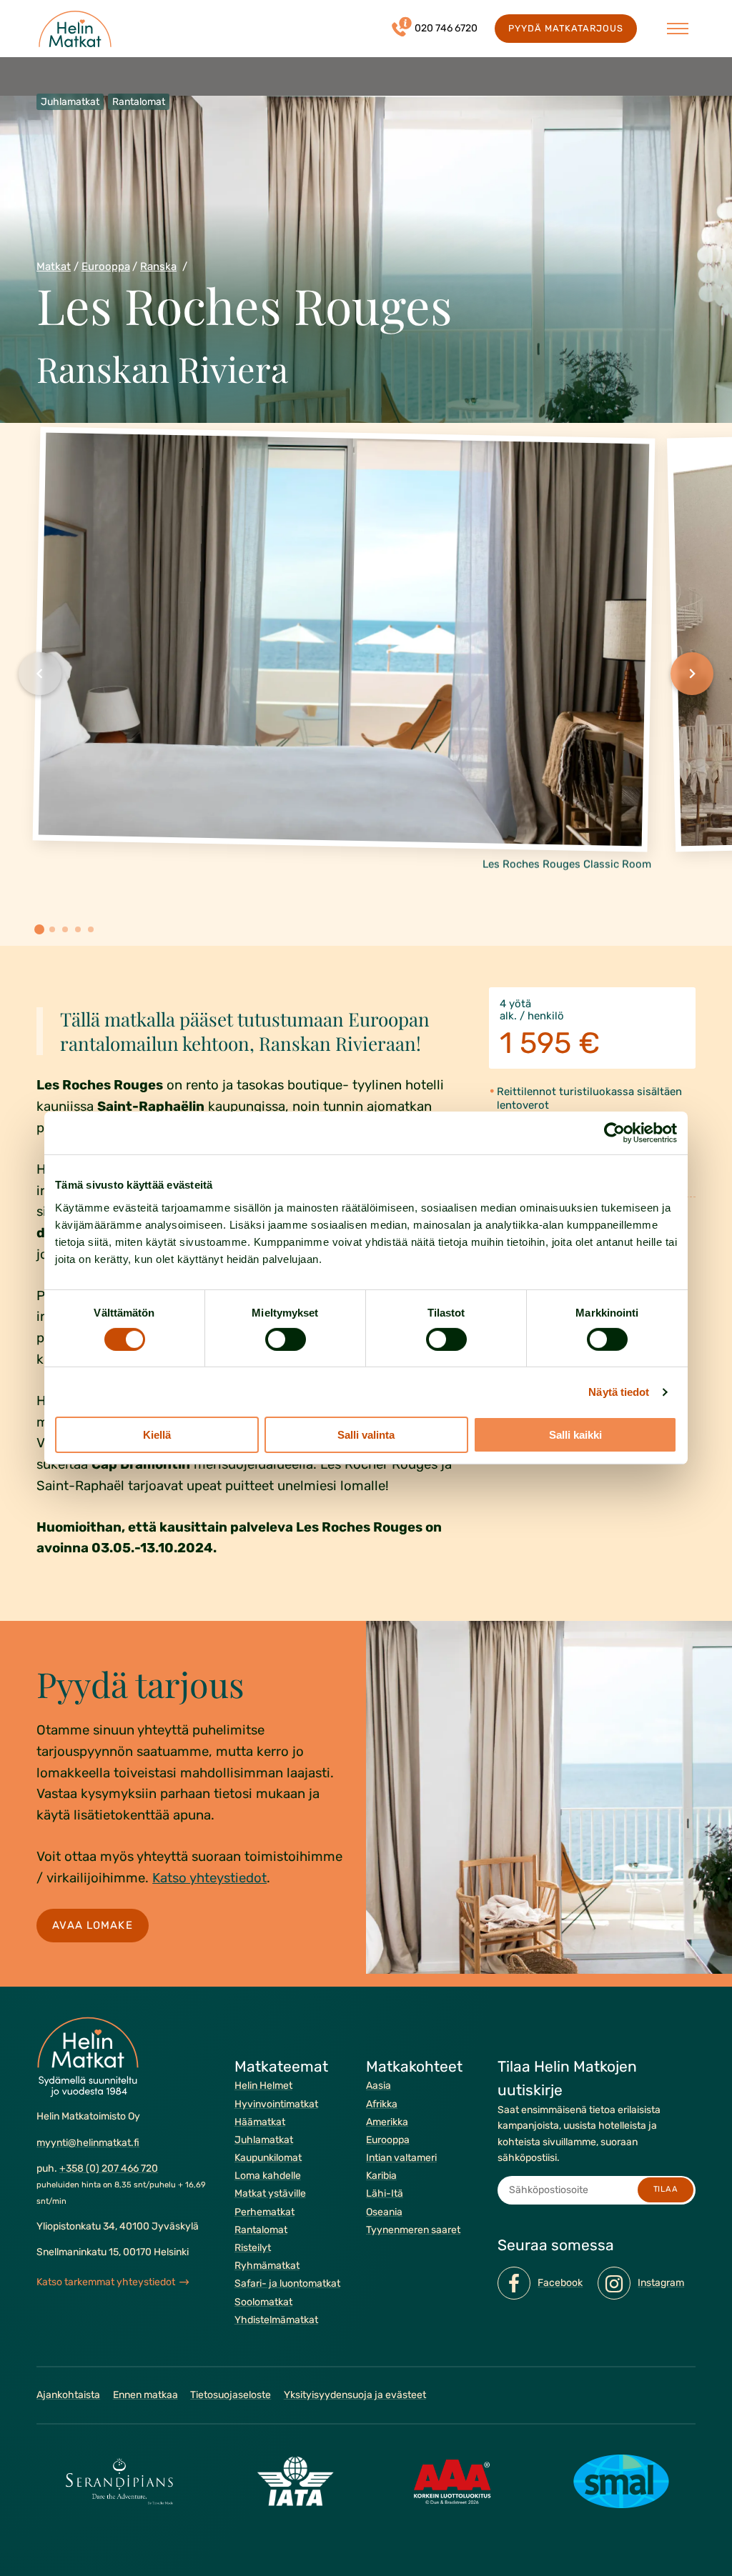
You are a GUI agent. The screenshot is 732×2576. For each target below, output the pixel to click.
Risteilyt (253, 2248)
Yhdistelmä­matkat (276, 2320)
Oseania (384, 2212)
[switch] (286, 1339)
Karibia (381, 2176)
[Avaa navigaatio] (678, 29)
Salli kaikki (575, 1435)
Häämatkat (260, 2122)
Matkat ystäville (270, 2193)
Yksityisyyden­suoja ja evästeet (355, 2395)
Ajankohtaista (68, 2395)
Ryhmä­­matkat (267, 2266)
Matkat (54, 266)
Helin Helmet (263, 2086)
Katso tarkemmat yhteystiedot (106, 2282)
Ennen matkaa (145, 2395)
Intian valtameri (401, 2158)
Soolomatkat (263, 2301)
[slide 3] (65, 929)
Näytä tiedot (619, 1392)
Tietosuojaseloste (231, 2395)
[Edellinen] (40, 674)
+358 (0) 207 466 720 (109, 2168)
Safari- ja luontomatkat (287, 2283)
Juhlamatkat (264, 2140)
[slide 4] (78, 929)
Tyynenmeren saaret (413, 2230)
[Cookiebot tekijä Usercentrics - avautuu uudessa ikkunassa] (614, 1133)
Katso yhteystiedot (209, 1878)
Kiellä (157, 1435)
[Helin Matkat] (75, 29)
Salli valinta (366, 1435)
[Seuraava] (692, 674)
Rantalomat (261, 2230)
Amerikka (387, 2122)
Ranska (158, 266)
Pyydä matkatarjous (565, 28)
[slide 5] (91, 929)
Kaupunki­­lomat (268, 2158)
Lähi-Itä (385, 2193)
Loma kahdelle (268, 2176)
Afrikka (382, 2103)
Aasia (379, 2086)
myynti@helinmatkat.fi (88, 2142)
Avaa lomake (93, 1925)
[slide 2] (52, 929)
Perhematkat (264, 2212)
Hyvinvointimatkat (276, 2103)
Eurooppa (106, 266)
